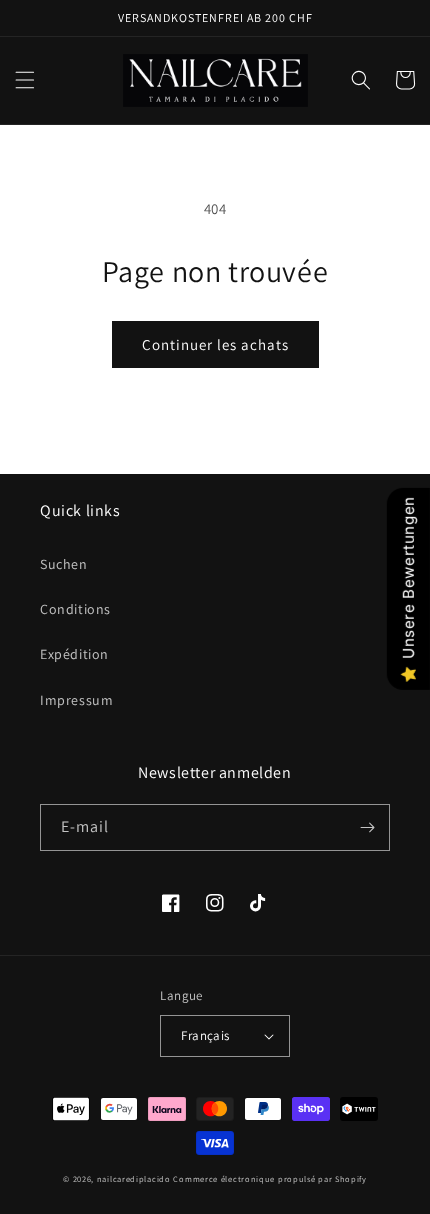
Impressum (76, 700)
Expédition (74, 654)
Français (205, 1035)
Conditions (75, 609)
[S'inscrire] (367, 827)
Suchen (64, 564)
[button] (25, 80)
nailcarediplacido (134, 1178)
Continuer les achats (215, 344)
